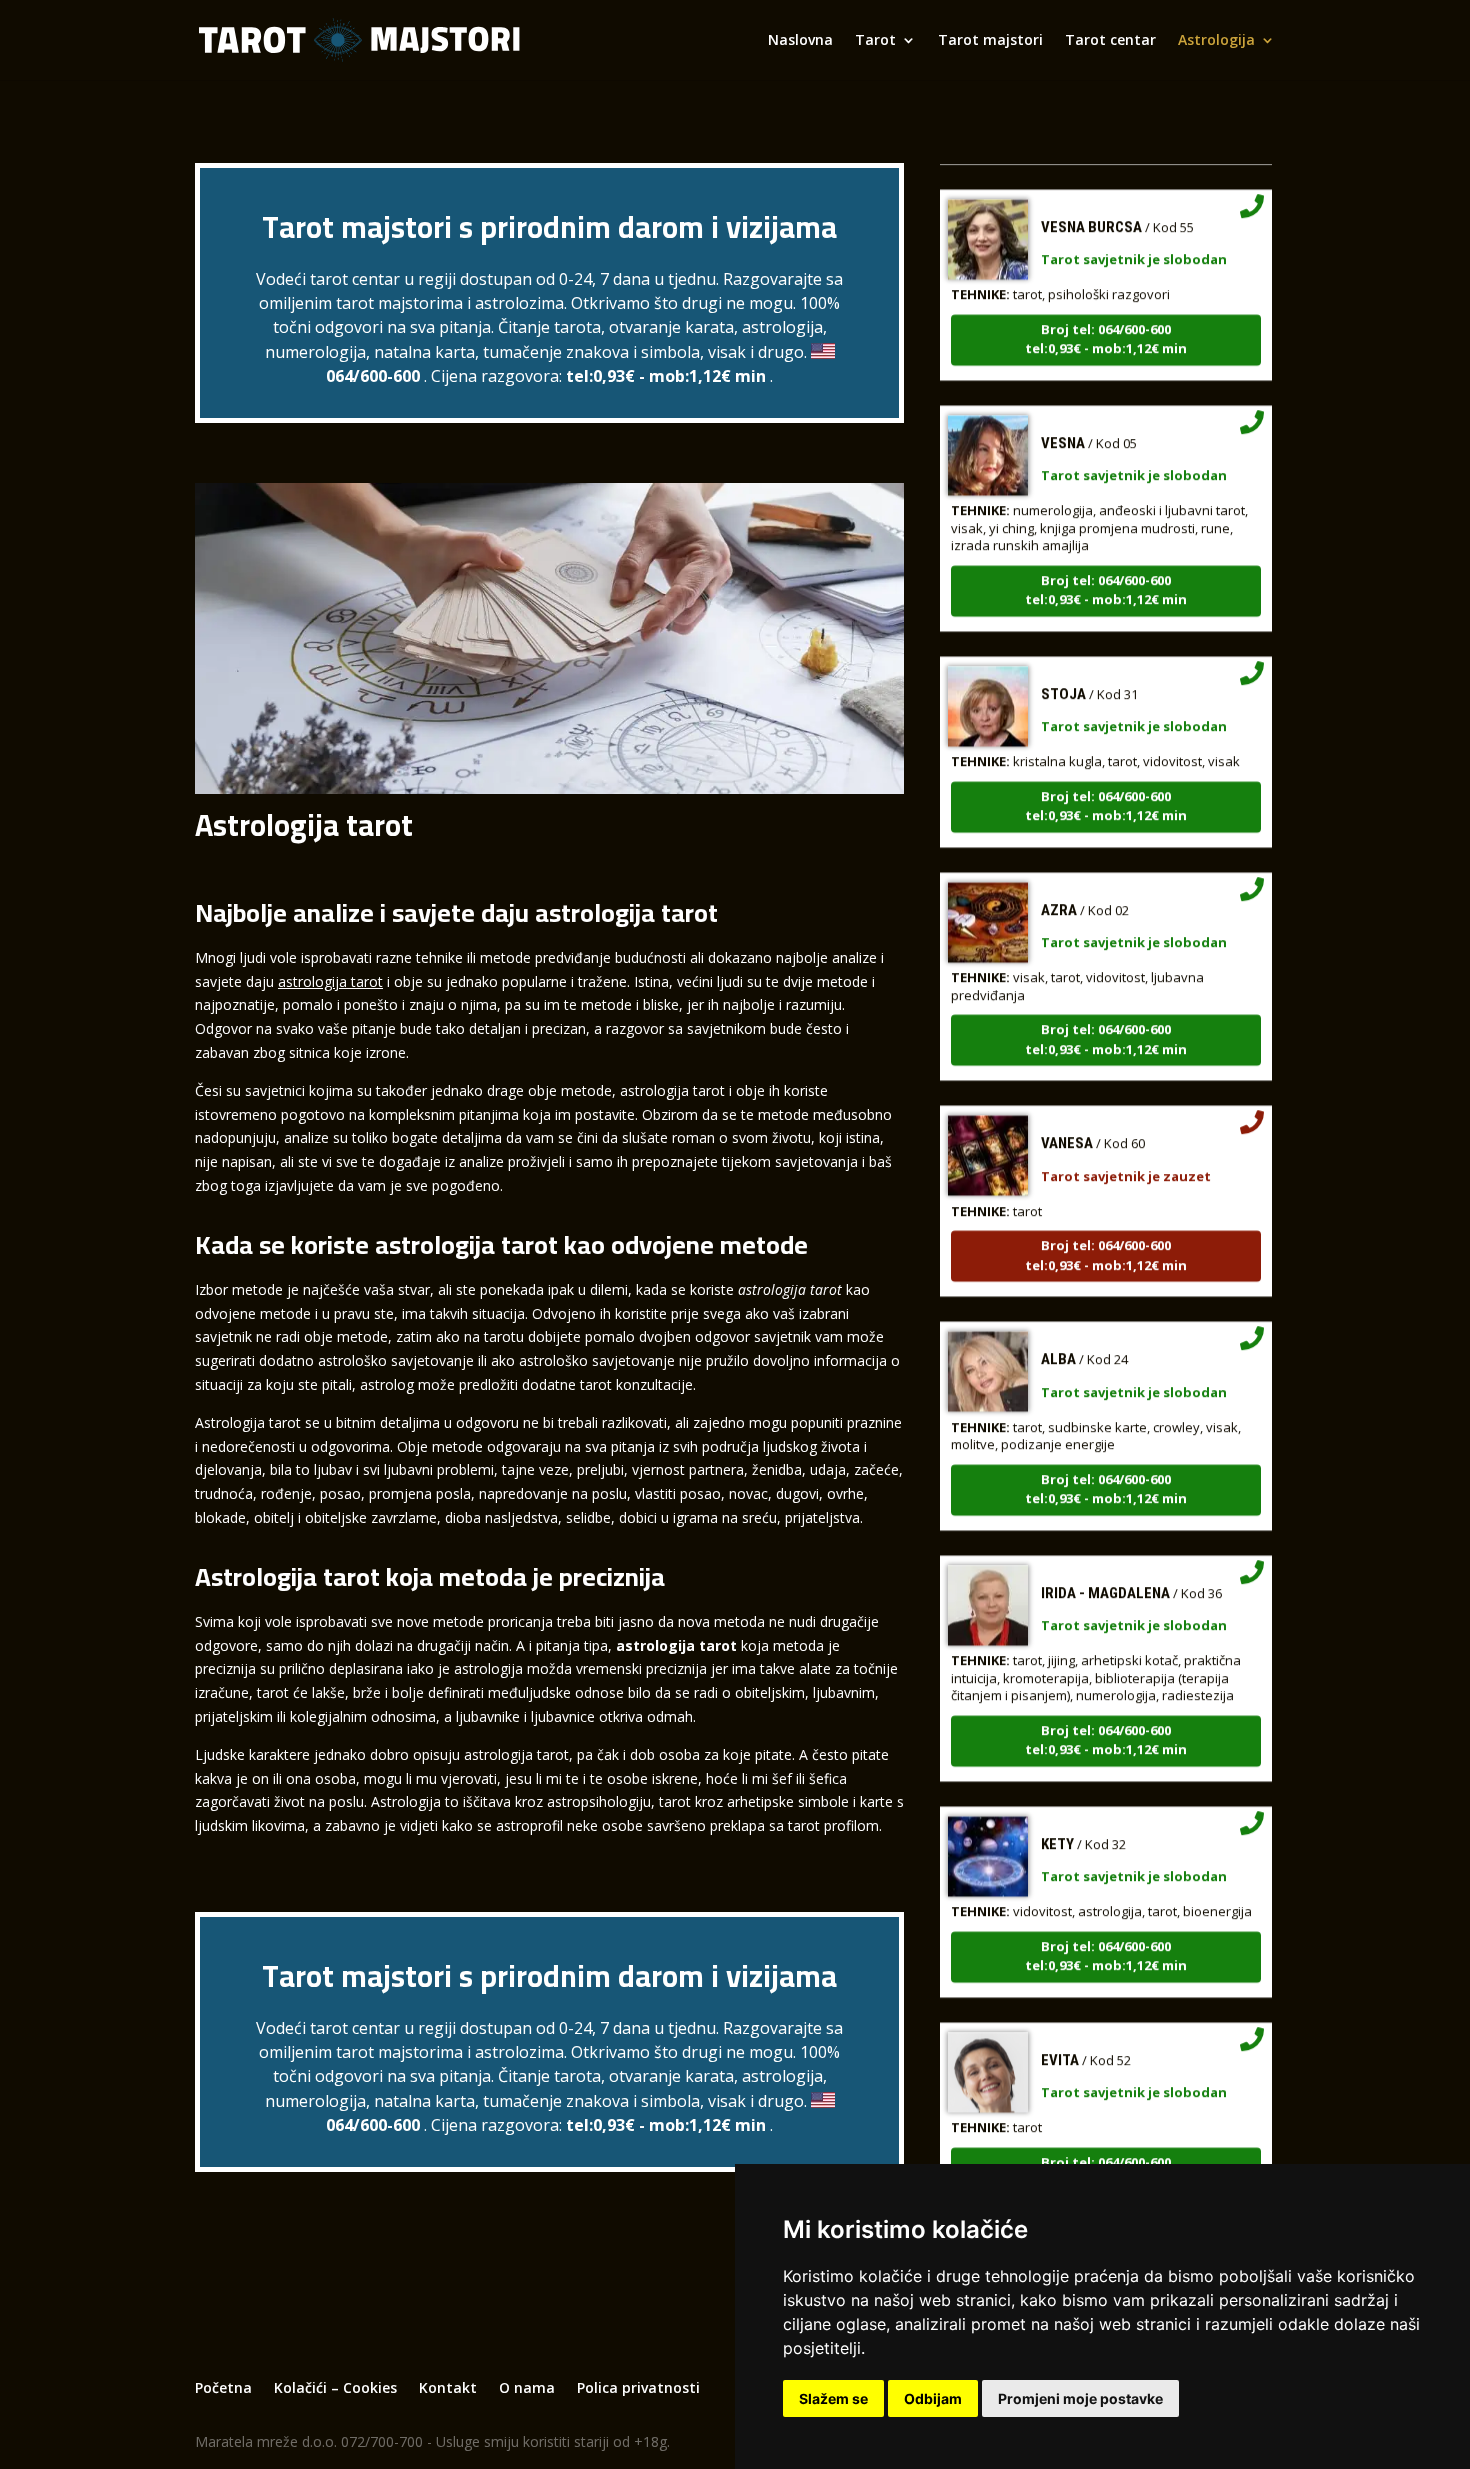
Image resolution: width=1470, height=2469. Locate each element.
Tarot (875, 41)
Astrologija (1216, 41)
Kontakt (448, 2387)
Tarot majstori (990, 41)
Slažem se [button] (833, 2398)
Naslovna (800, 41)
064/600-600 (373, 376)
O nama (527, 2387)
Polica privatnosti (638, 2387)
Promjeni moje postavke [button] (1080, 2398)
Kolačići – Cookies (335, 2387)
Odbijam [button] (933, 2398)
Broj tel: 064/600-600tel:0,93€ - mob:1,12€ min (1106, 302)
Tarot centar (1110, 41)
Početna (223, 2387)
